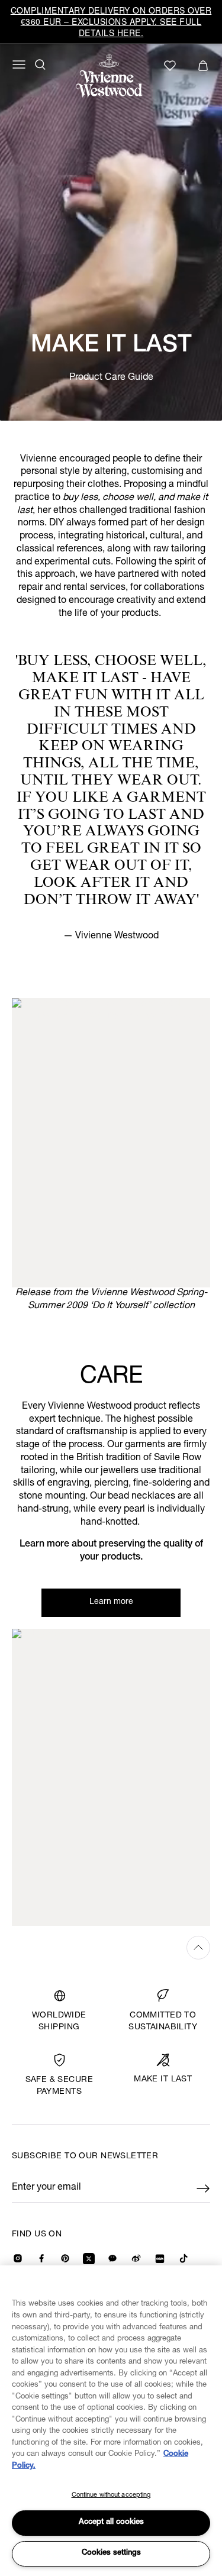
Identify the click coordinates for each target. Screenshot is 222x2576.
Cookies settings (111, 2553)
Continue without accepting (111, 2495)
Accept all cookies (111, 2522)
